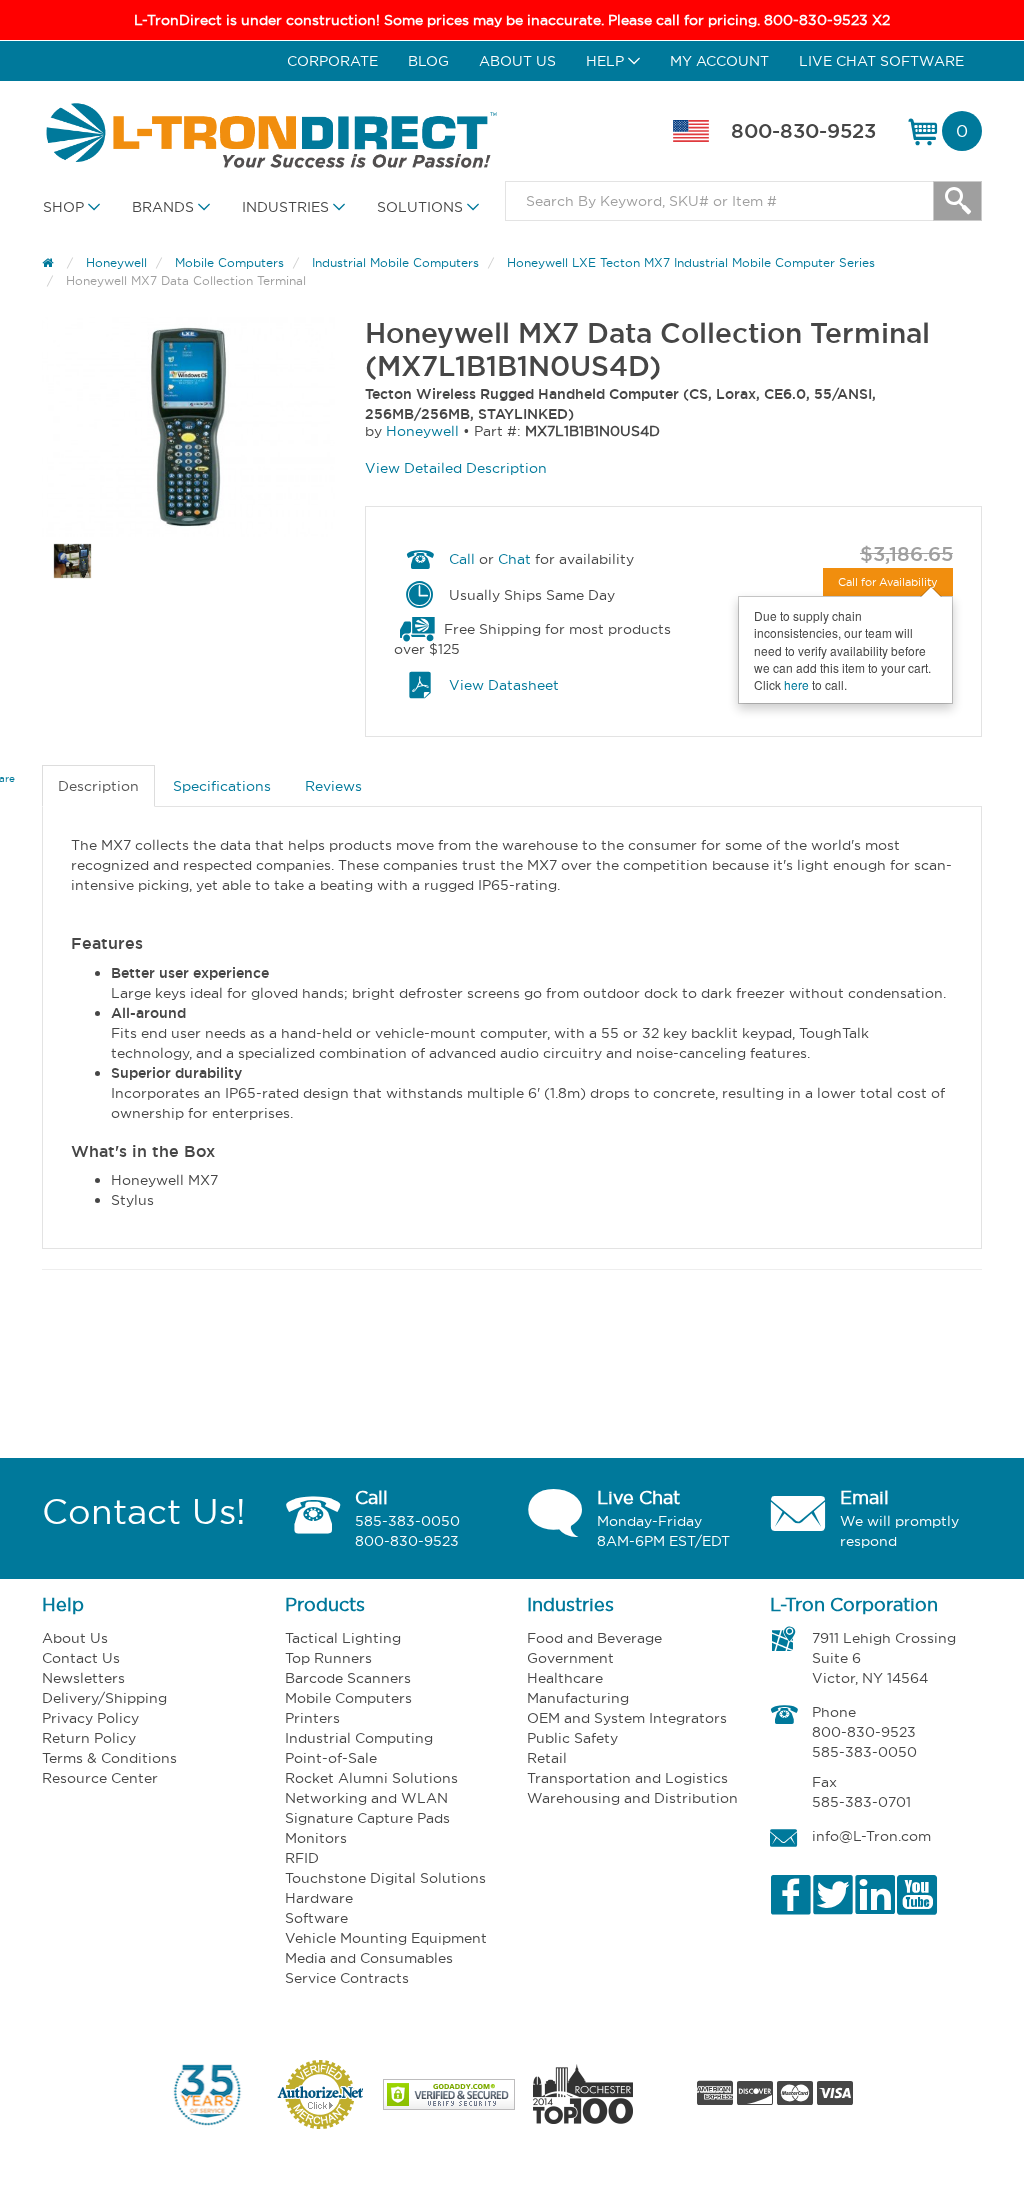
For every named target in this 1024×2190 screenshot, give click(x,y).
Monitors (316, 1838)
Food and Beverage (594, 1638)
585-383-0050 (407, 1521)
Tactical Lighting (343, 1638)
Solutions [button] (422, 207)
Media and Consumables (369, 1958)
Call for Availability (888, 582)
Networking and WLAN (366, 1798)
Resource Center (100, 1778)
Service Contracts (347, 1978)
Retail (547, 1758)
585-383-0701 (861, 1802)
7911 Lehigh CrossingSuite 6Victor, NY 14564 (884, 1658)
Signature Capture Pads (367, 1818)
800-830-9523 (803, 131)
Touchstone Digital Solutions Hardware (385, 1888)
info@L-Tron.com (871, 1836)
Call (462, 559)
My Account (719, 61)
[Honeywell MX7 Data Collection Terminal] (188, 427)
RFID (302, 1858)
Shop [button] (65, 207)
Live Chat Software (881, 61)
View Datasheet (504, 685)
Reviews (333, 786)
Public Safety (572, 1738)
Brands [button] (165, 207)
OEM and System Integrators (627, 1718)
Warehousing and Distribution (632, 1798)
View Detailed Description (456, 468)
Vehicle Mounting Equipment (386, 1938)
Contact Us (81, 1658)
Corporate (332, 61)
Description (98, 786)
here (796, 684)
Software (316, 1918)
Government (570, 1658)
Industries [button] (287, 207)
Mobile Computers (348, 1698)
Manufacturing (578, 1698)
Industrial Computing (359, 1738)
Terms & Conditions (109, 1758)
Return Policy (89, 1738)
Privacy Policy (90, 1718)
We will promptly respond (899, 1531)
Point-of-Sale (331, 1758)
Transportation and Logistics (627, 1778)
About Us (517, 61)
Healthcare (565, 1678)
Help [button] (607, 61)
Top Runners (328, 1658)
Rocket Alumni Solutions (371, 1778)
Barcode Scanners (348, 1678)
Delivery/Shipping (104, 1698)
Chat (514, 559)
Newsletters (83, 1678)
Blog (428, 61)
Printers (312, 1718)
